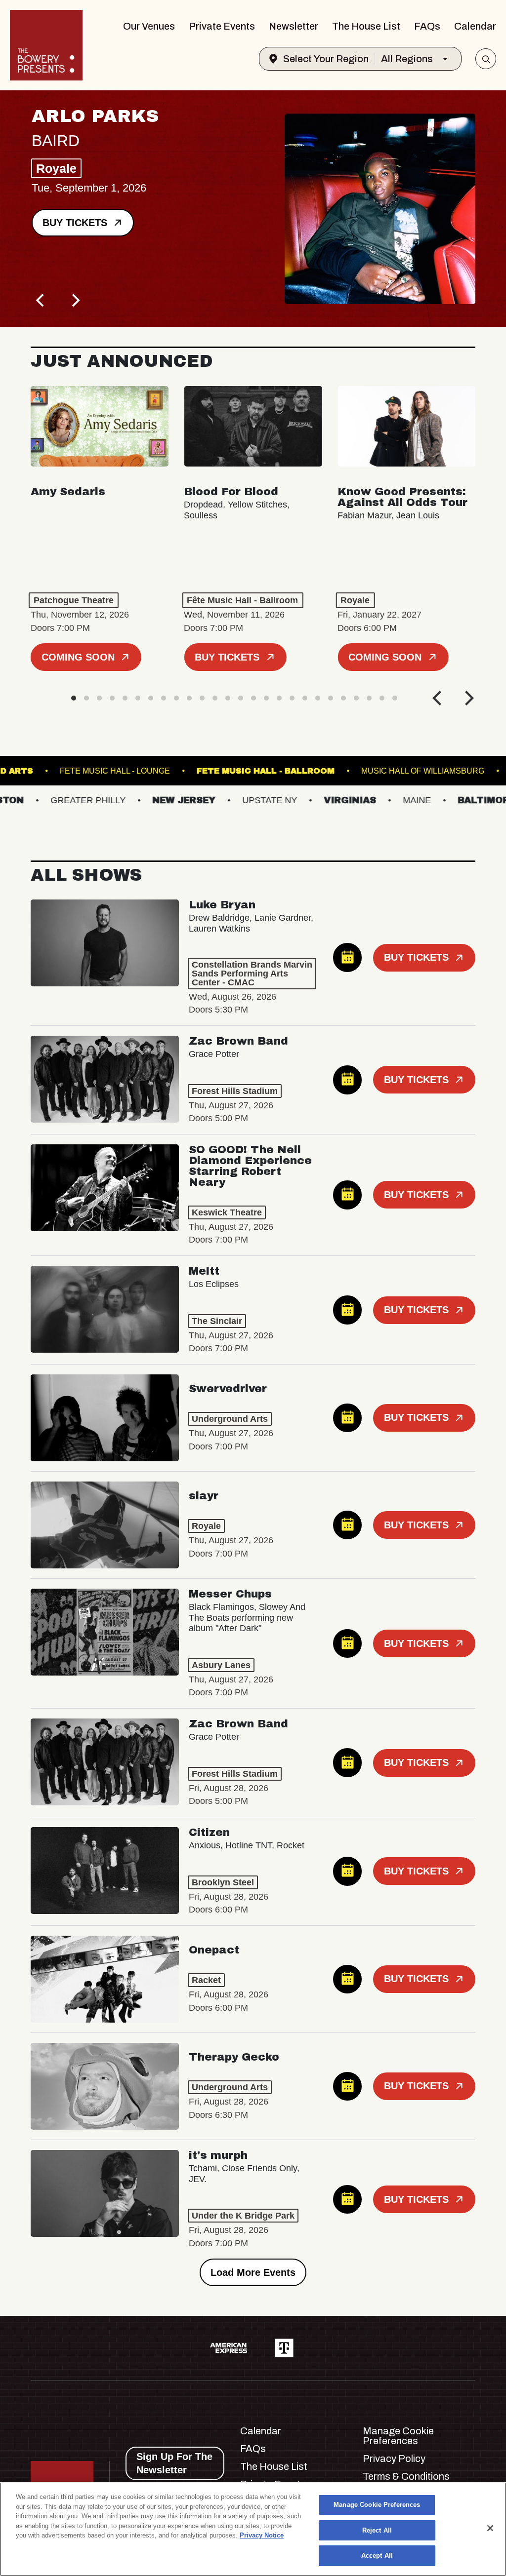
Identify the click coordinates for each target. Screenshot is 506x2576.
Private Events (222, 26)
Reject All (377, 2530)
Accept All (377, 2556)
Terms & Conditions (406, 2476)
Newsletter (294, 26)
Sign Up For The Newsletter (174, 2463)
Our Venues (149, 26)
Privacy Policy (394, 2459)
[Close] (490, 2528)
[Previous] (42, 300)
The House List (366, 26)
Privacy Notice (262, 2535)
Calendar (475, 26)
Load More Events (253, 2272)
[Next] (75, 300)
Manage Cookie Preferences (377, 2505)
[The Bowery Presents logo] (46, 45)
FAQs (427, 26)
